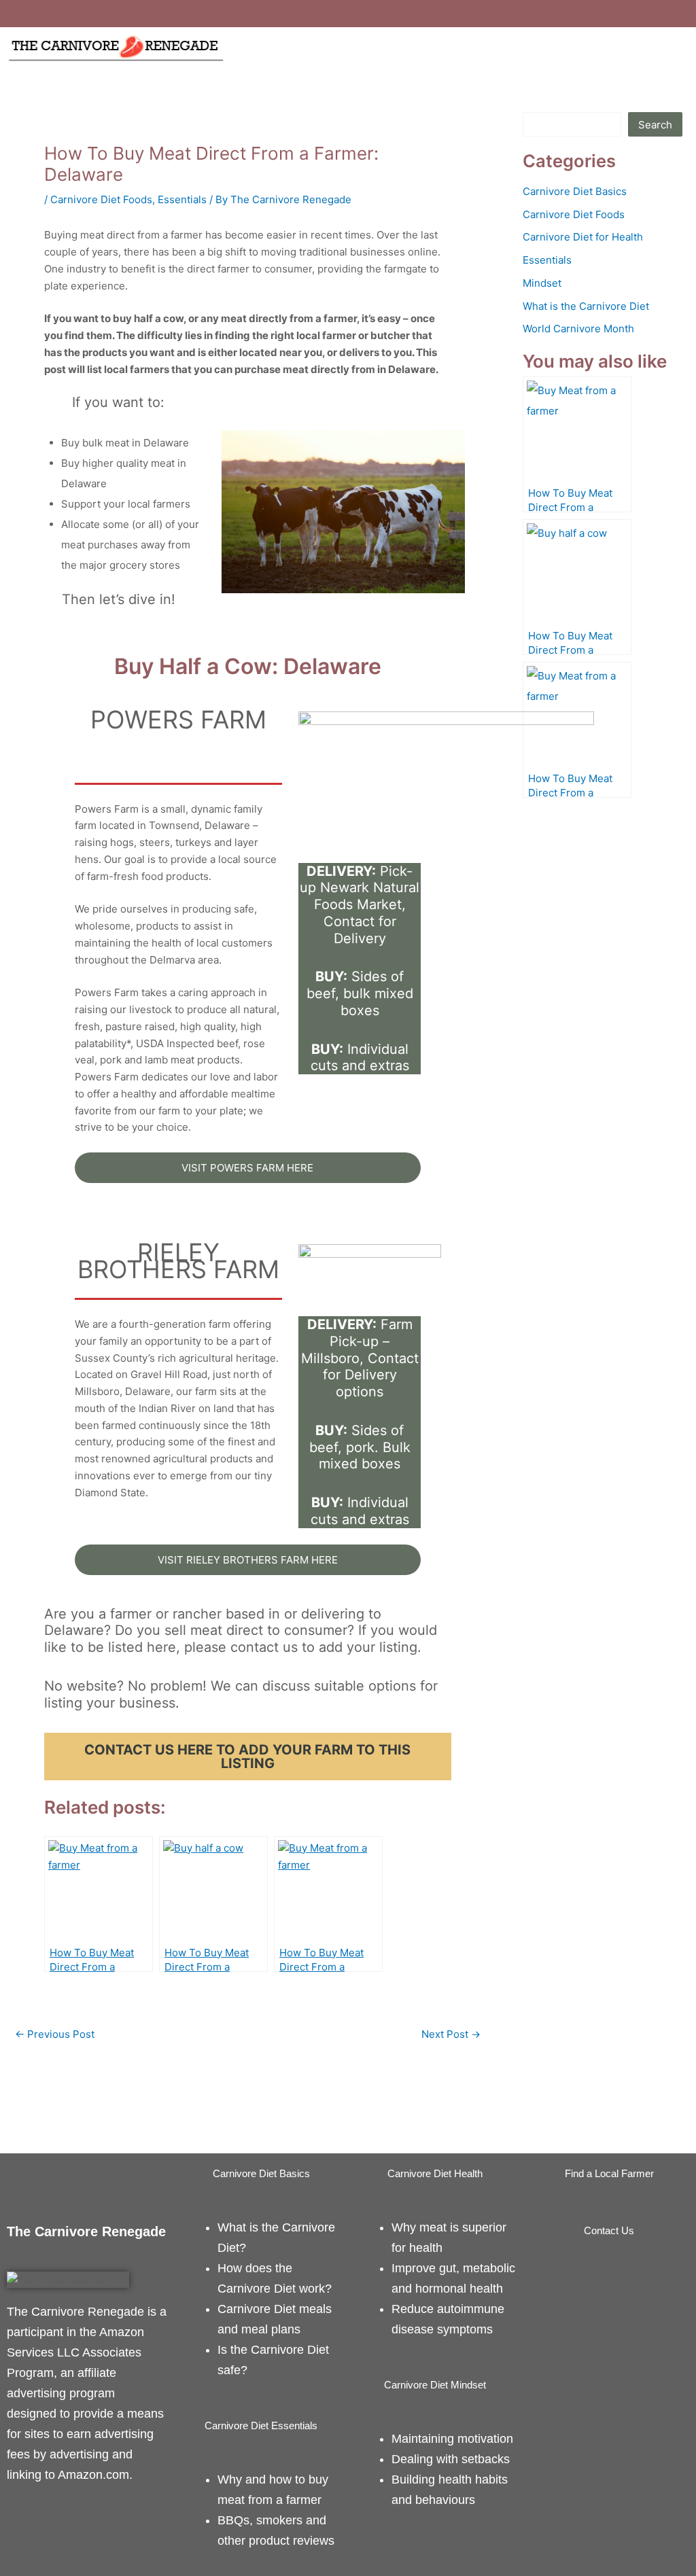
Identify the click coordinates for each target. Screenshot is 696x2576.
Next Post (451, 2034)
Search (655, 125)
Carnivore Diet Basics (575, 191)
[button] (464, 47)
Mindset (542, 283)
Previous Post (55, 2034)
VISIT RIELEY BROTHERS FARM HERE (248, 1560)
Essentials (182, 199)
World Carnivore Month (578, 329)
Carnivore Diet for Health (583, 237)
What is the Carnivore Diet (586, 306)
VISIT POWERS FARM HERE (247, 1168)
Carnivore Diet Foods (101, 199)
